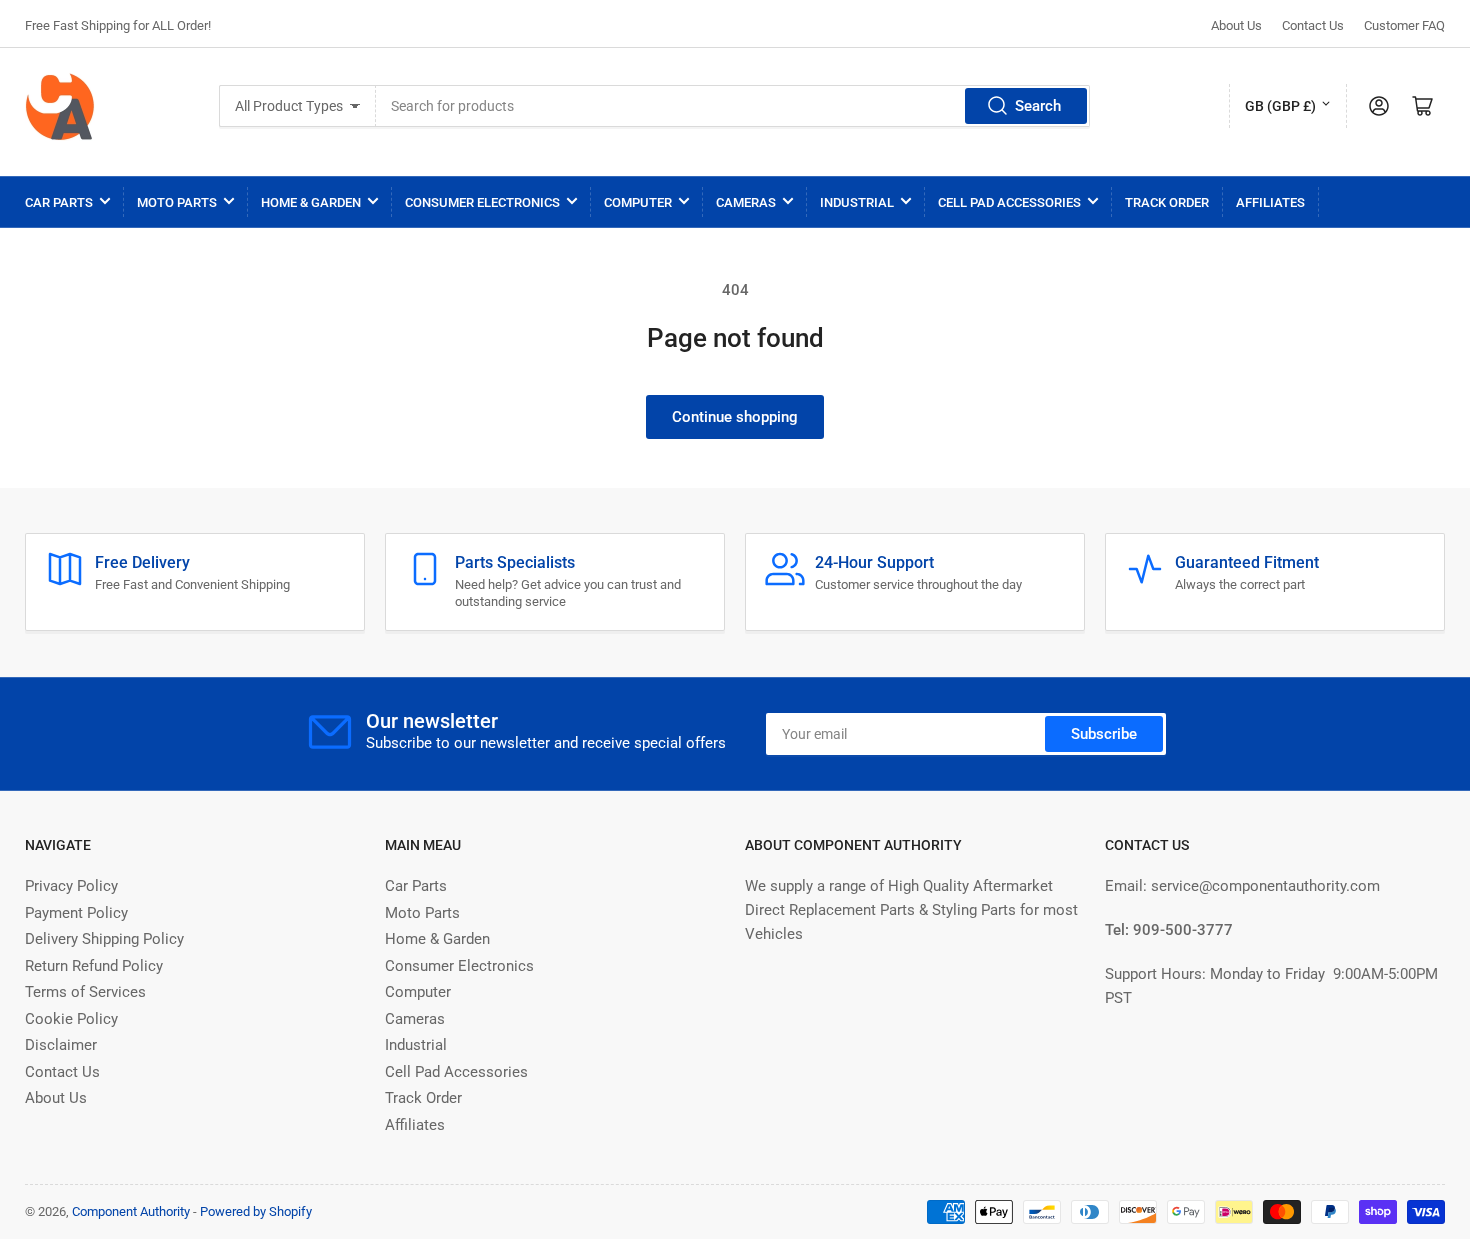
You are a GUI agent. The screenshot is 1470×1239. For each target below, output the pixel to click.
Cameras (746, 202)
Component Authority (131, 1211)
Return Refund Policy (94, 966)
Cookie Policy (71, 1019)
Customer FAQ (1404, 25)
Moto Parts (177, 202)
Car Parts (59, 202)
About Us (1236, 25)
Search (1038, 106)
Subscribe (1104, 734)
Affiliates (1270, 202)
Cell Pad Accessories (1009, 202)
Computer (638, 202)
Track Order (1167, 202)
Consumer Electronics (482, 202)
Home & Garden (311, 202)
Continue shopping (735, 417)
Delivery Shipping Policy (104, 939)
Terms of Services (85, 992)
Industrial (857, 202)
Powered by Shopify (256, 1211)
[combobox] (733, 106)
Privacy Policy (71, 886)
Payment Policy (76, 913)
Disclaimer (61, 1045)
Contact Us (1313, 25)
